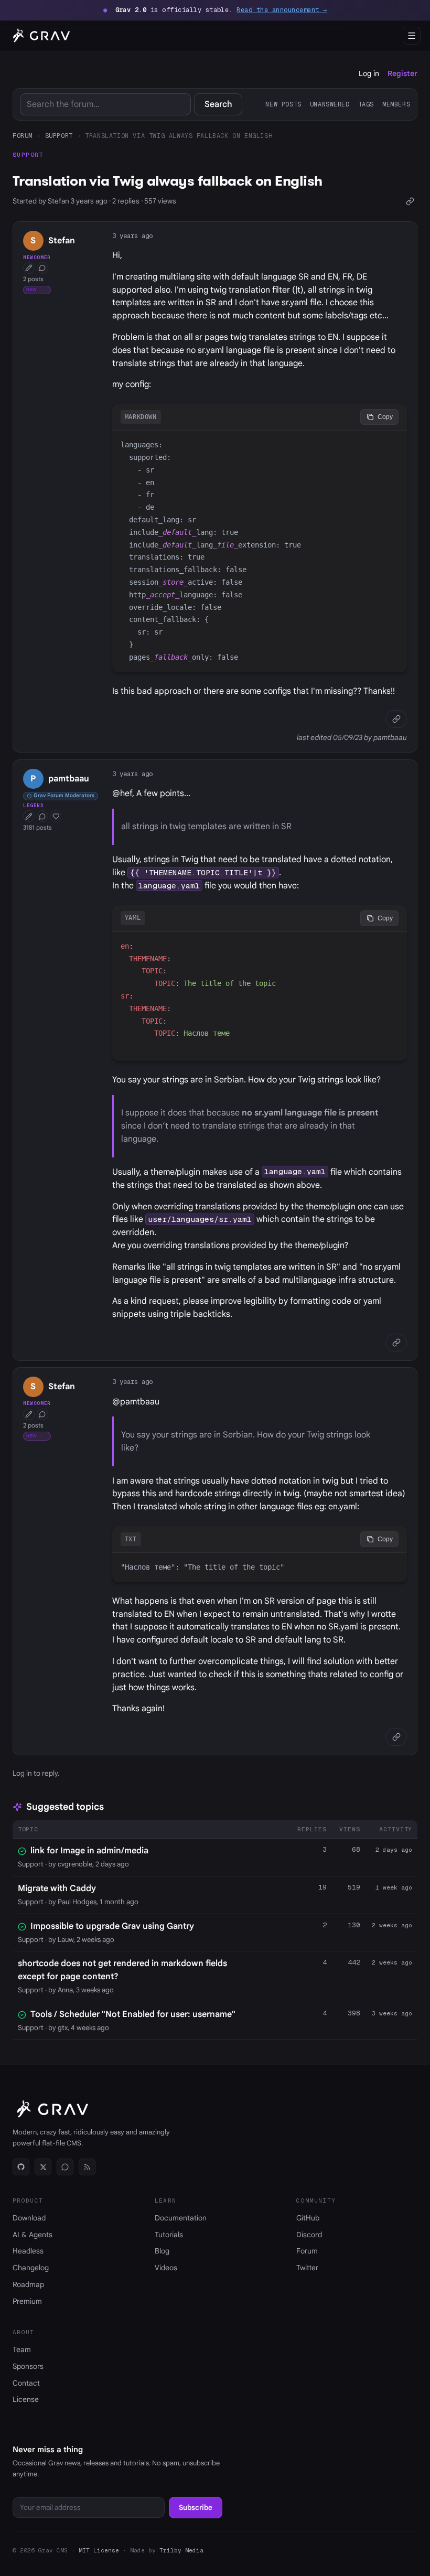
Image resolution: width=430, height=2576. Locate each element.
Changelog (31, 2268)
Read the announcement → (282, 10)
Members (396, 104)
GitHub (308, 2218)
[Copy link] (410, 201)
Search (218, 104)
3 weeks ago (392, 2013)
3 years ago (132, 236)
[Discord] (65, 2167)
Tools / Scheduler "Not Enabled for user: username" (133, 2014)
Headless (28, 2251)
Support (59, 136)
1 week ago (394, 1887)
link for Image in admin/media (89, 1851)
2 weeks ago (392, 1925)
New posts (283, 104)
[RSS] (87, 2167)
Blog (162, 2251)
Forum (23, 136)
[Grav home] (40, 36)
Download (29, 2218)
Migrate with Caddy (57, 1888)
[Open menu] (412, 36)
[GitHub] (21, 2167)
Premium (27, 2301)
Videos (166, 2268)
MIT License (99, 2550)
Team (22, 2349)
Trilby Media (181, 2550)
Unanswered (330, 104)
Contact (26, 2383)
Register (402, 73)
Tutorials (169, 2235)
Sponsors (28, 2366)
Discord (309, 2235)
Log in (369, 73)
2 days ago (394, 1850)
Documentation (181, 2218)
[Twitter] (43, 2167)
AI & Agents (33, 2235)
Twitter (307, 2268)
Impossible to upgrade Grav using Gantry (112, 1926)
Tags (366, 104)
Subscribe (196, 2508)
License (26, 2399)
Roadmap (28, 2284)
